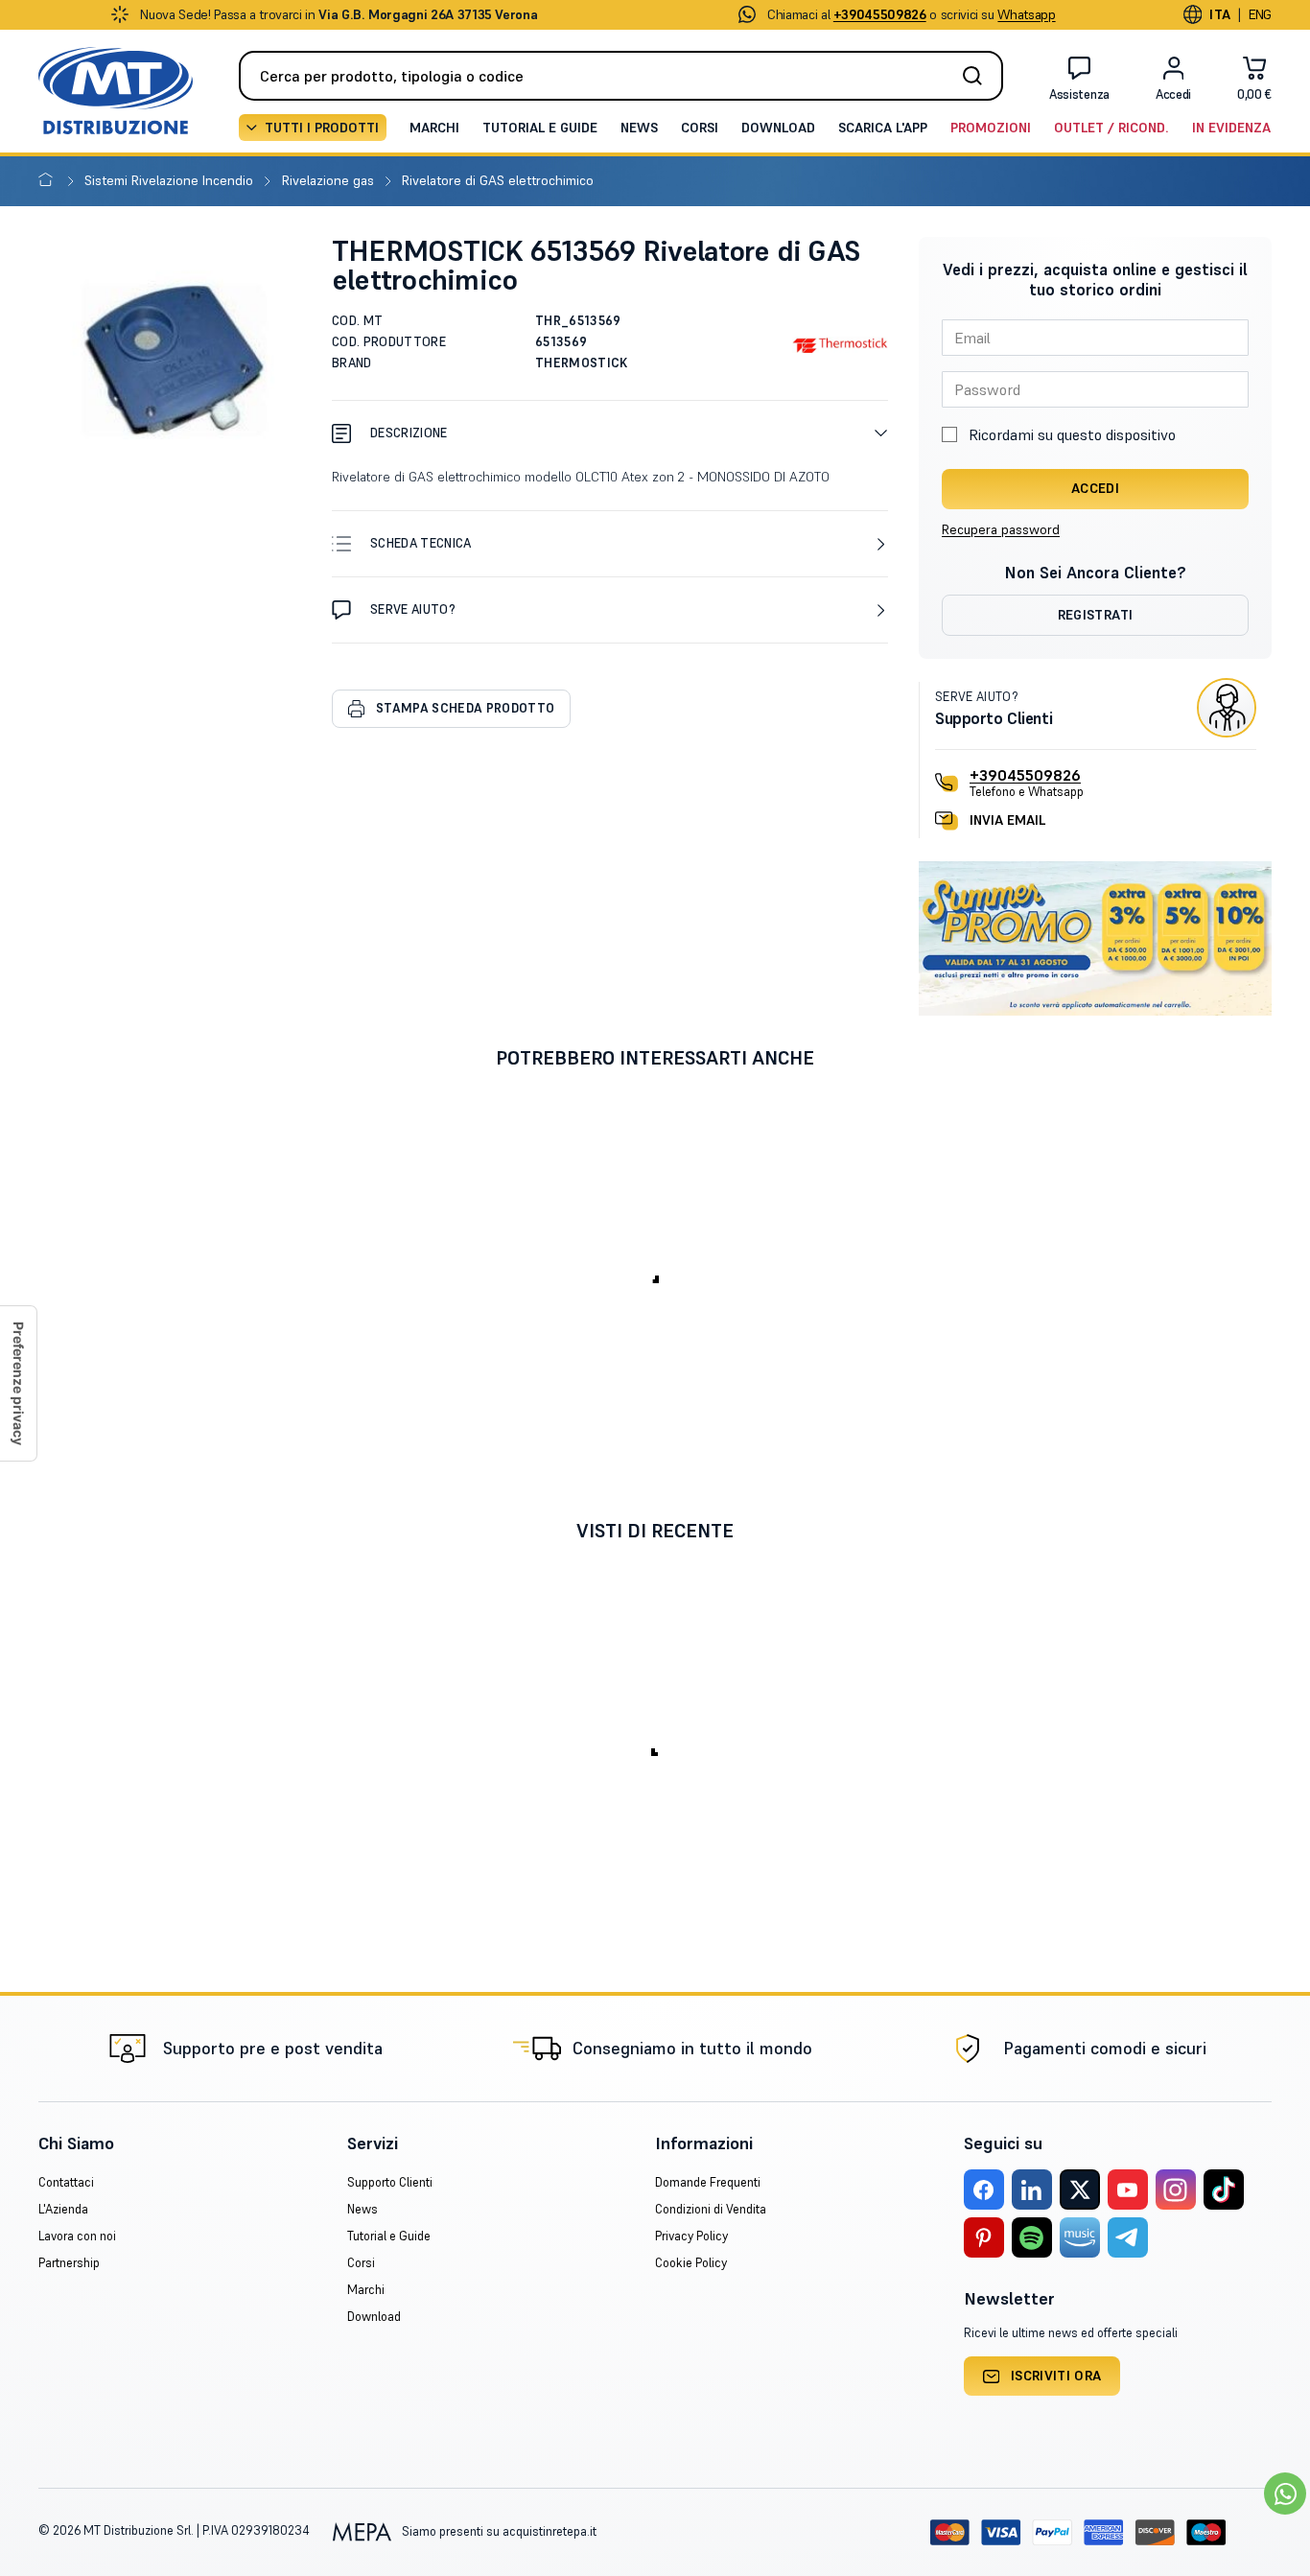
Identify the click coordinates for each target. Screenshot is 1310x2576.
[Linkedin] (1032, 2190)
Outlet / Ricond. (1111, 128)
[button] (610, 433)
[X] (1080, 2190)
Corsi (700, 128)
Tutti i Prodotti (322, 128)
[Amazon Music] (1080, 2237)
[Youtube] (1128, 2190)
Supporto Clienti (390, 2182)
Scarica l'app (883, 128)
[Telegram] (1128, 2237)
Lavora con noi (77, 2236)
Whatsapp (1026, 14)
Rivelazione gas (330, 180)
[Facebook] (984, 2190)
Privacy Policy (691, 2236)
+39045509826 (1025, 775)
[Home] (49, 180)
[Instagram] (1176, 2190)
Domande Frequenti (708, 2182)
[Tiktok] (1224, 2190)
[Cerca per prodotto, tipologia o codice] (978, 76)
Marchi (434, 128)
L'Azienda (63, 2209)
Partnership (69, 2263)
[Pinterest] (984, 2237)
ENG (1260, 14)
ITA (1220, 14)
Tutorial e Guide (540, 128)
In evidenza (1231, 128)
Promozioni (991, 128)
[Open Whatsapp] (1285, 2494)
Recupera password (1001, 529)
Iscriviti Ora (1056, 2376)
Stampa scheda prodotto (465, 708)
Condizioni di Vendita (711, 2209)
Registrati (1096, 615)
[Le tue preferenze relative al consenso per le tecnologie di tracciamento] (18, 1383)
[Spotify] (1032, 2237)
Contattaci (66, 2182)
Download (778, 128)
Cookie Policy (691, 2263)
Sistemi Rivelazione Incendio (171, 180)
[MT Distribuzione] (116, 91)
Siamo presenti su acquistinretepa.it (498, 2531)
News (639, 128)
